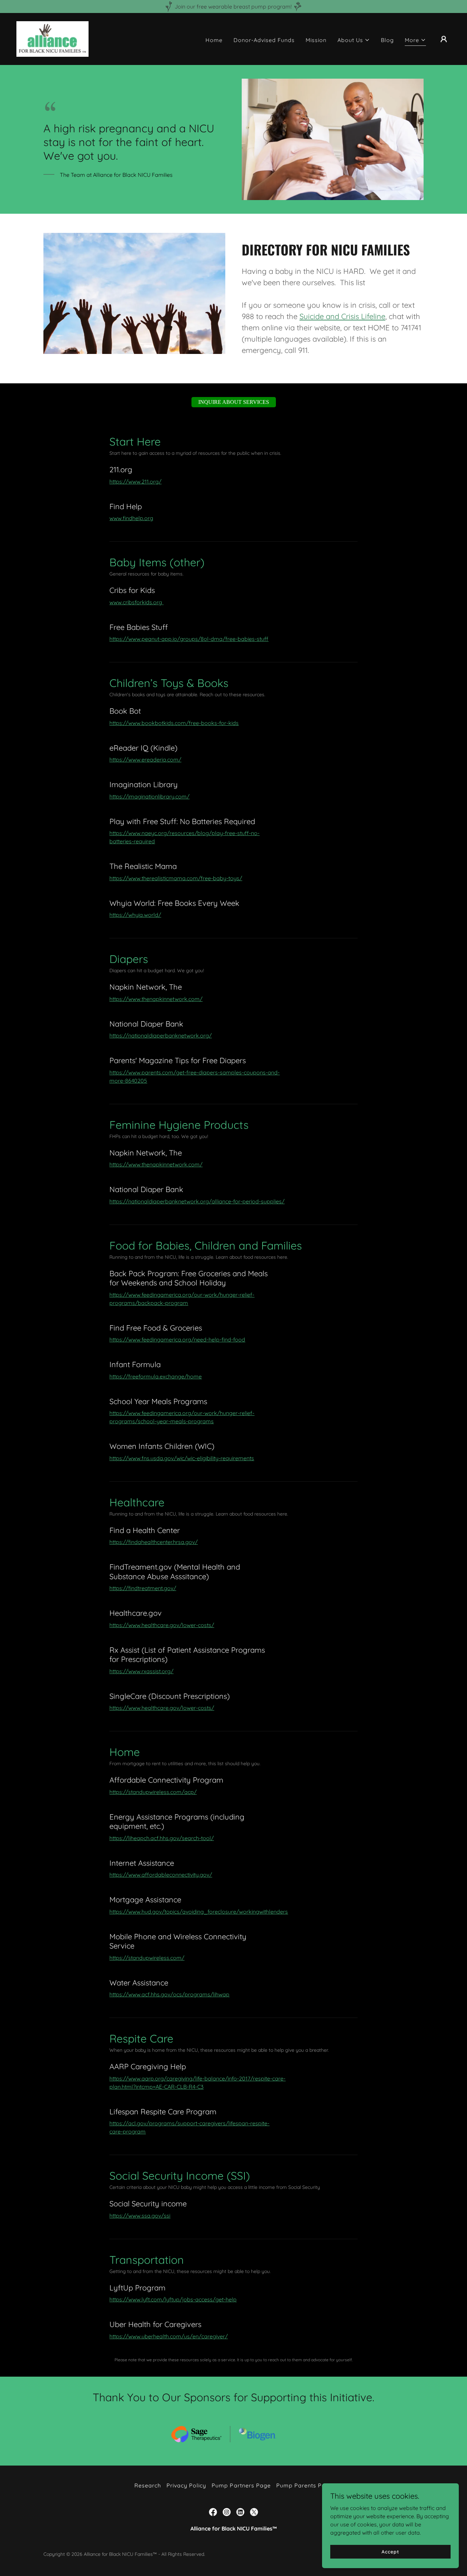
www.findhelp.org (131, 518)
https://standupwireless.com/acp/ (153, 1792)
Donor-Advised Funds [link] (264, 40)
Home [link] (214, 40)
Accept (390, 2551)
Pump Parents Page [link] (304, 2485)
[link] (52, 38)
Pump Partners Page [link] (241, 2485)
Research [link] (148, 2485)
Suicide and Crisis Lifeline (342, 316)
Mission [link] (316, 40)
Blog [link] (387, 40)
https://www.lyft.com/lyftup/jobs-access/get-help (173, 2299)
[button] (354, 40)
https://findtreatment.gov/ (143, 1588)
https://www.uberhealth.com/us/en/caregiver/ (169, 2336)
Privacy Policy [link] (186, 2485)
